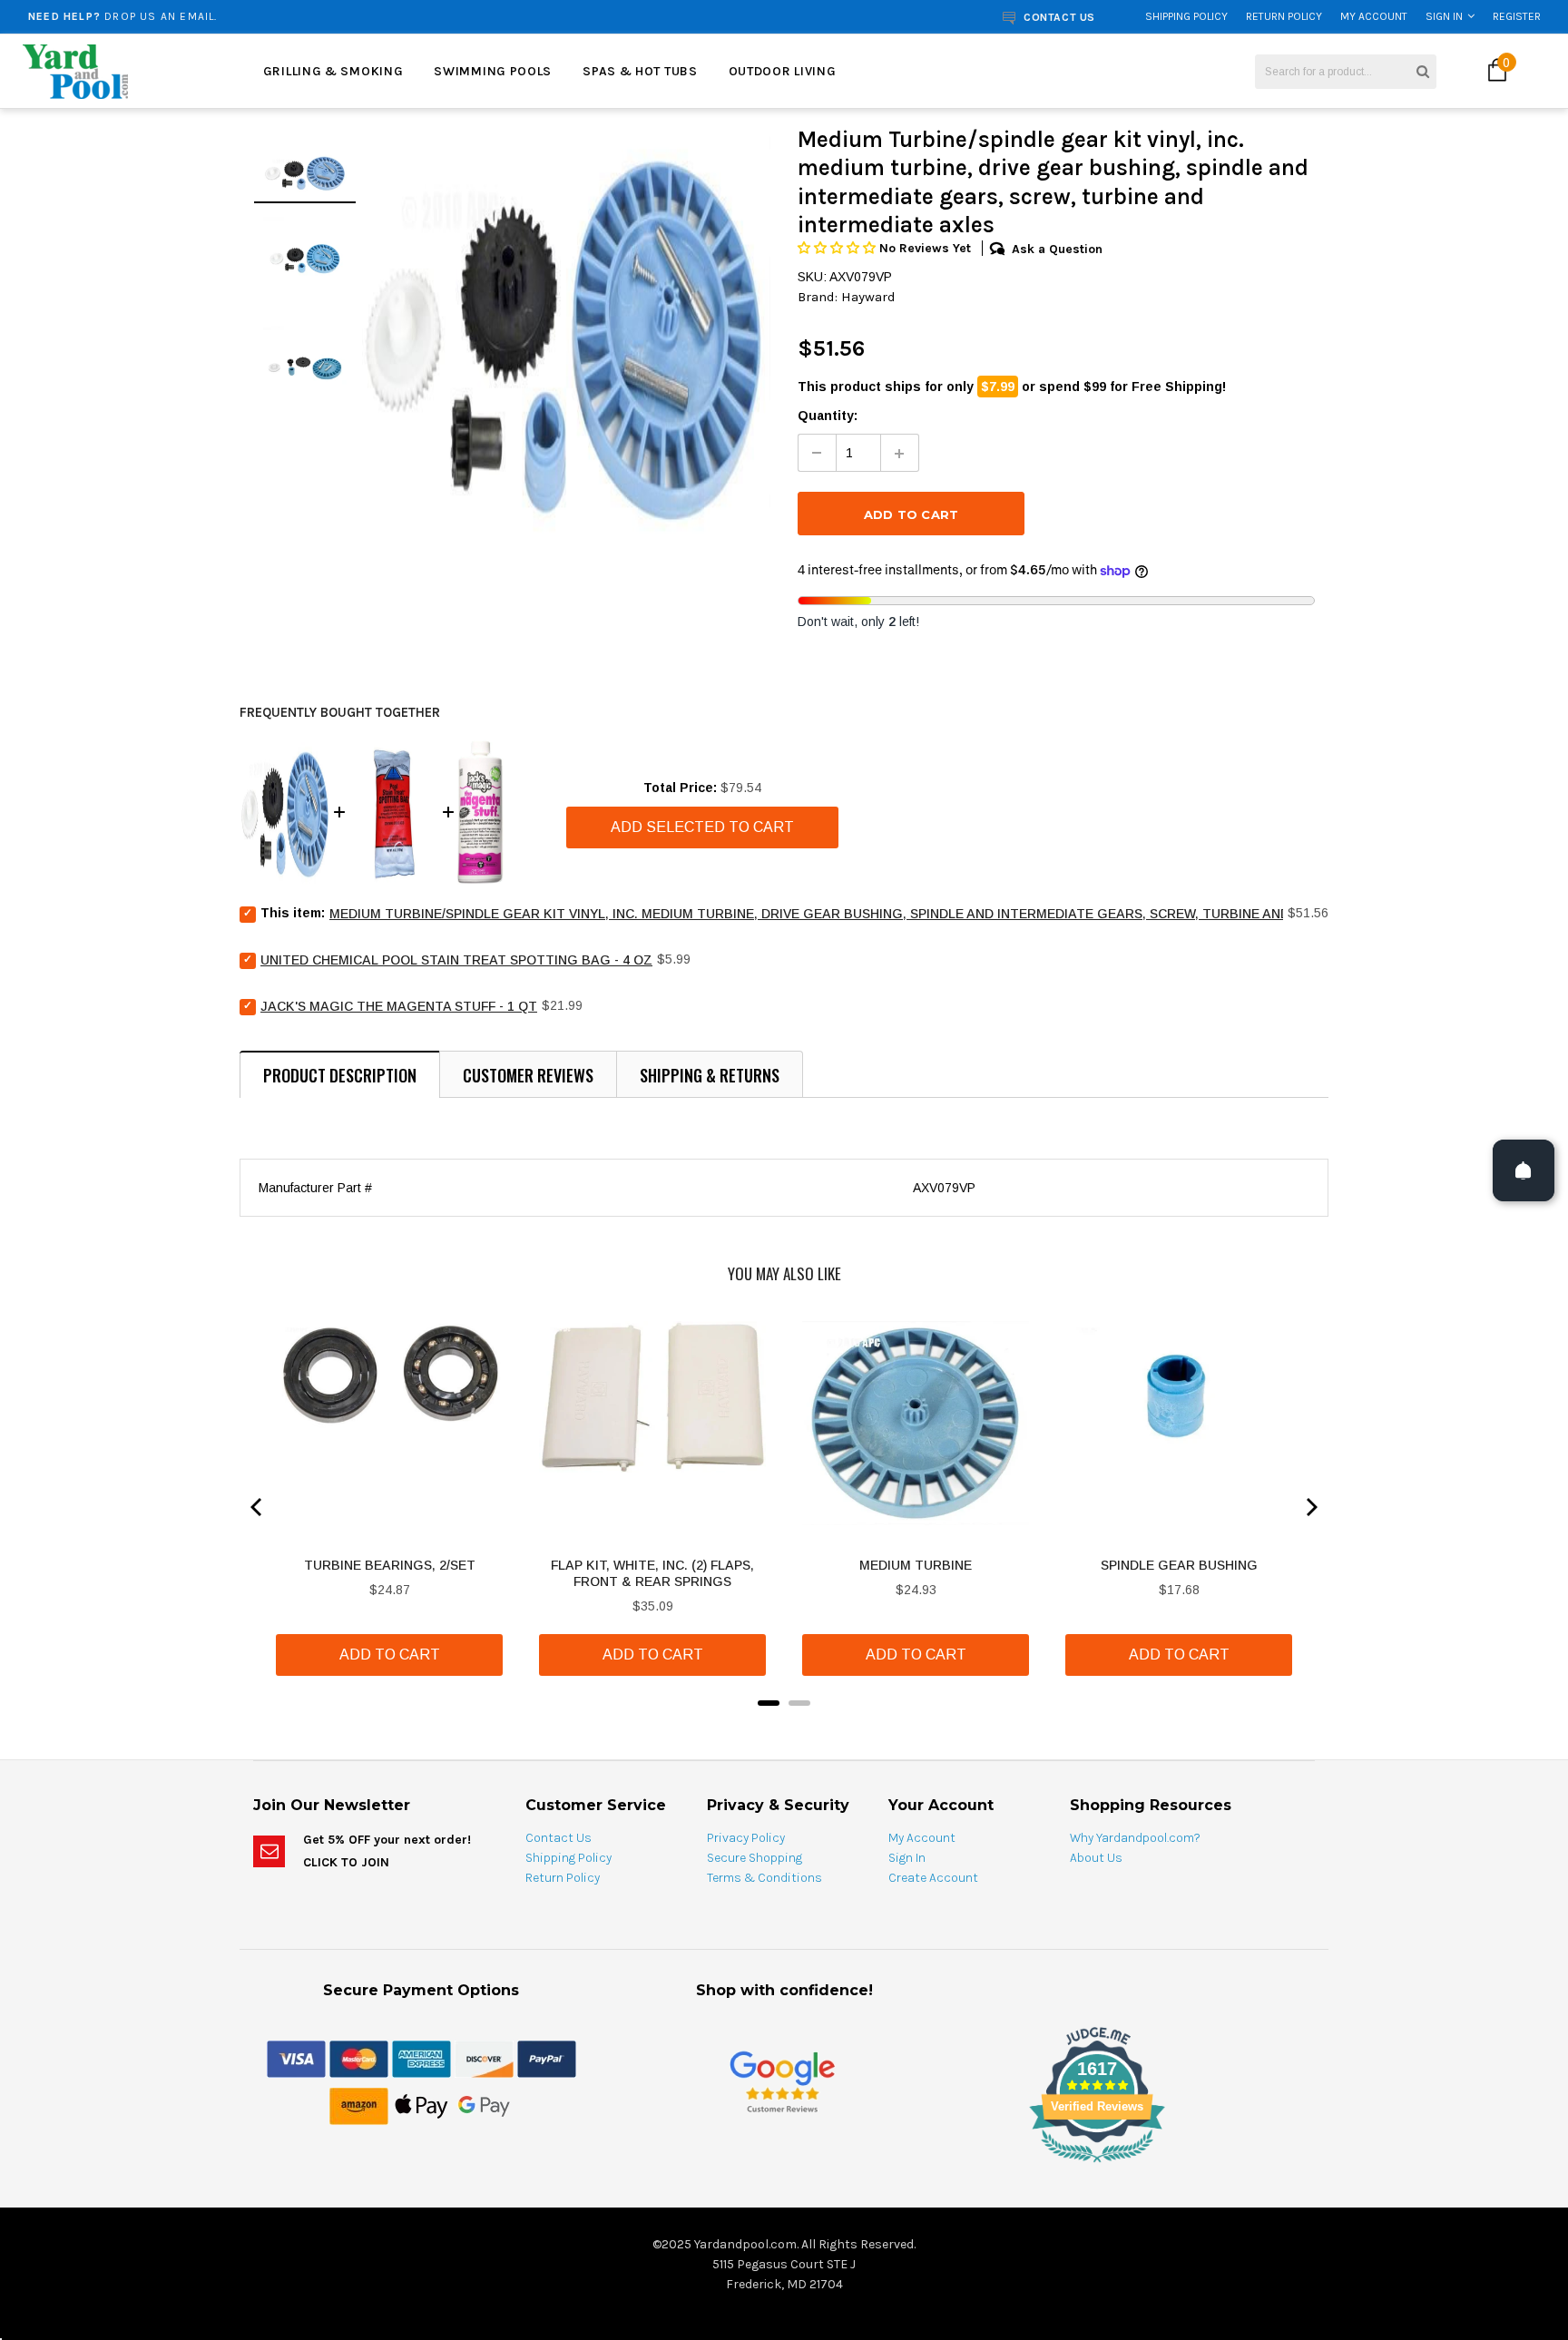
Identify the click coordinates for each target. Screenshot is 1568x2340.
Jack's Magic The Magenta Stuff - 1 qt (399, 1006)
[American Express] (421, 2058)
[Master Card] (359, 2058)
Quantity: (828, 416)
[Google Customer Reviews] (782, 2081)
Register (1517, 16)
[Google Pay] (484, 2105)
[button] (838, 248)
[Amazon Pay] (359, 2105)
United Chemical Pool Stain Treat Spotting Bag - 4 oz (456, 960)
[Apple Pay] (421, 2105)
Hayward (868, 297)
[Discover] (484, 2058)
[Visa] (296, 2058)
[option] (292, 16)
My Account (1374, 16)
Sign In (1444, 16)
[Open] (1524, 1170)
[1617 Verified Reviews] (784, 2166)
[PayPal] (547, 2058)
